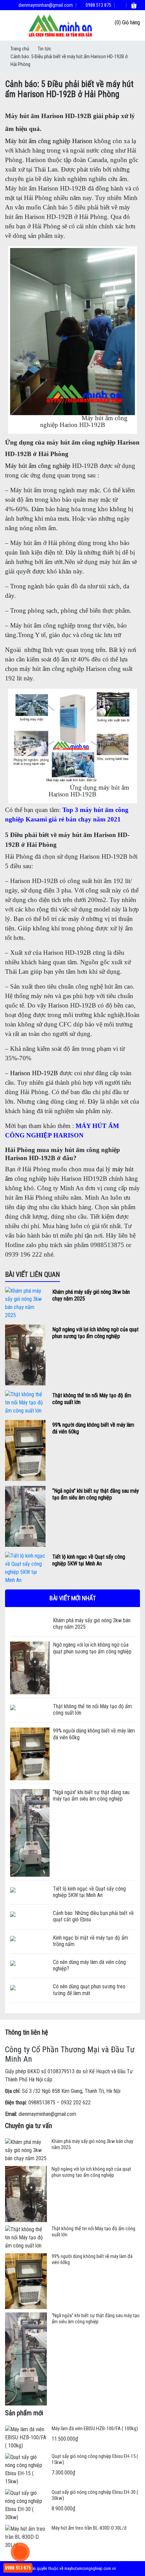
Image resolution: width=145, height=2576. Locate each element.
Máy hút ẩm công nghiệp (38, 466)
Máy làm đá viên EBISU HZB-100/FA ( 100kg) (95, 2428)
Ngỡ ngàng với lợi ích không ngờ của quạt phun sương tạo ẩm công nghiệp (95, 1333)
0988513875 (42, 2103)
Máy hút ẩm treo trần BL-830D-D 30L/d (89, 2528)
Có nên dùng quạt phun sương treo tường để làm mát (89, 1990)
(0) (118, 22)
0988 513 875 (98, 5)
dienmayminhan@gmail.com (45, 5)
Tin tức (45, 49)
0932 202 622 (76, 2103)
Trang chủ (20, 49)
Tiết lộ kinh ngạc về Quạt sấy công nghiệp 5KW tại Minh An (89, 1560)
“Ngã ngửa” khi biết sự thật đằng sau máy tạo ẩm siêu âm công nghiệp (96, 1494)
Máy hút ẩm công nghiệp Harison (49, 141)
